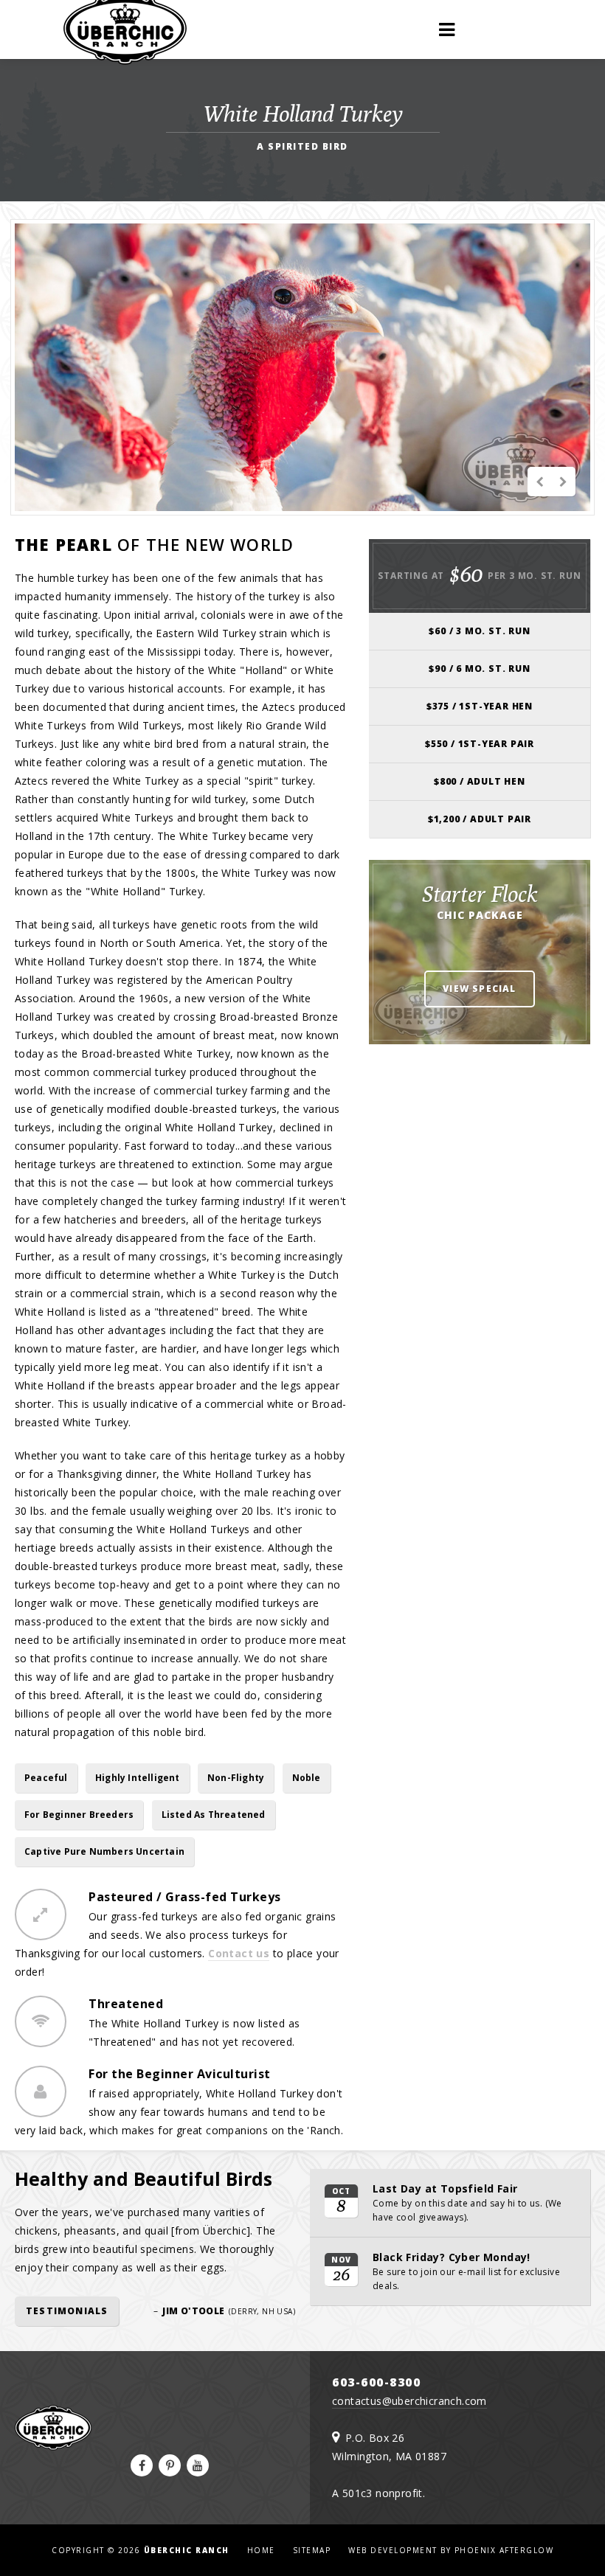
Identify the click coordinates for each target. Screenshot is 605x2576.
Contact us (239, 1953)
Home (261, 2550)
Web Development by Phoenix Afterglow (451, 2550)
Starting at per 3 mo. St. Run (479, 574)
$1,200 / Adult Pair (480, 819)
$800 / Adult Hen (480, 781)
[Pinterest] (170, 2465)
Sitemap (312, 2550)
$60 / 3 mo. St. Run (479, 631)
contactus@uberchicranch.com (409, 2401)
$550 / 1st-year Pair (480, 744)
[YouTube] (198, 2465)
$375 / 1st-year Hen (480, 706)
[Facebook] (142, 2465)
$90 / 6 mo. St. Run (479, 669)
